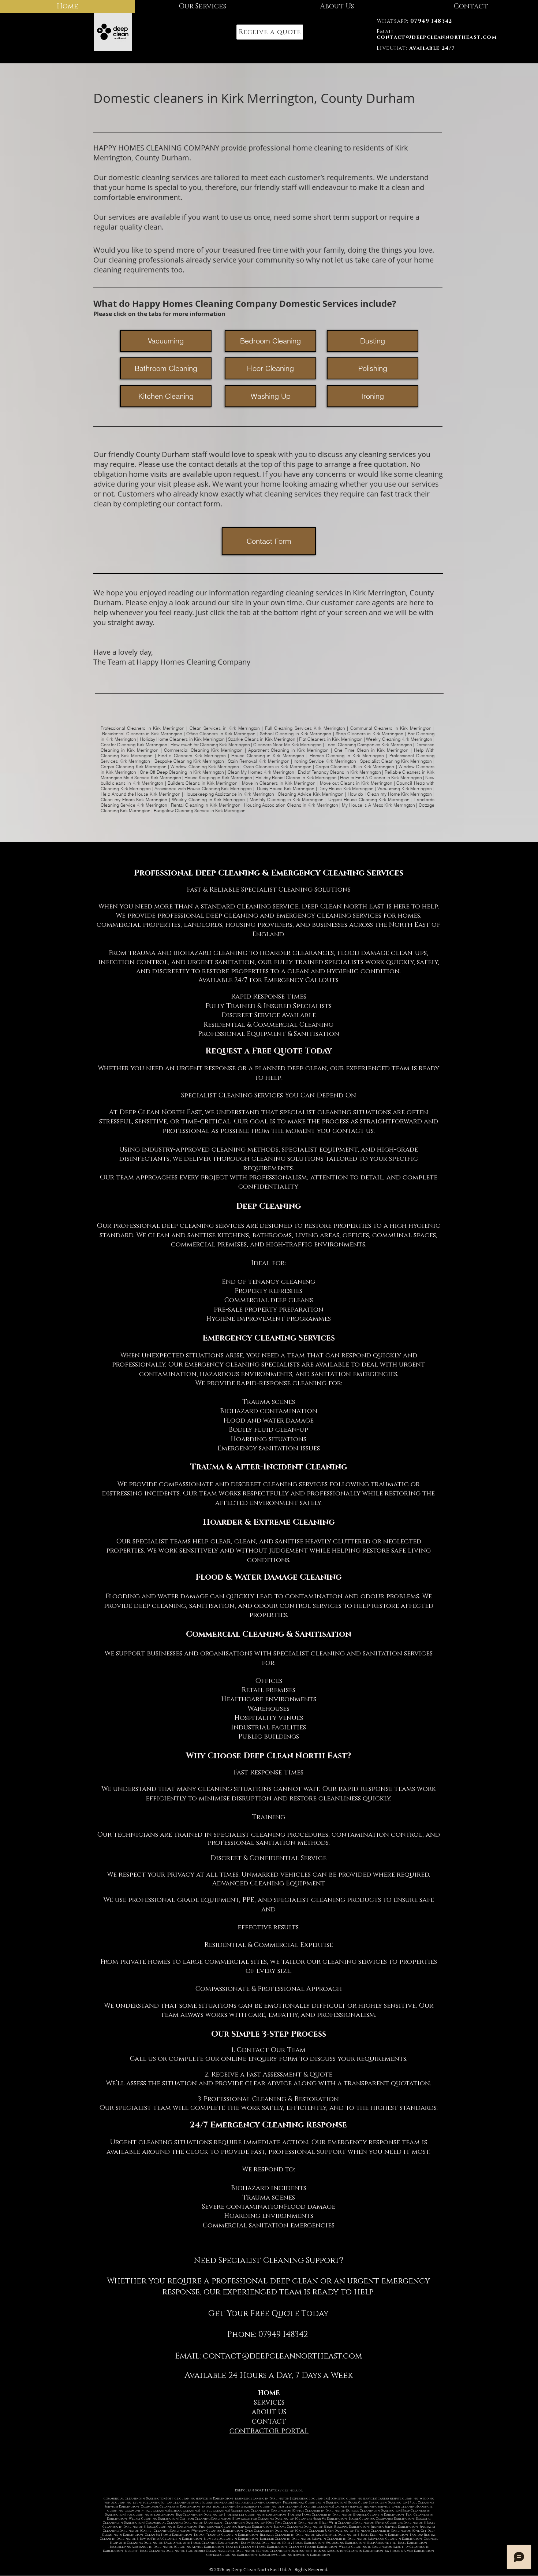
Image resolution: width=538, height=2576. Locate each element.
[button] (270, 32)
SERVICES (269, 2403)
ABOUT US (269, 2412)
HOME (269, 2393)
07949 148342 (283, 2335)
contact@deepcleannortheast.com (282, 2356)
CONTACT (269, 2422)
